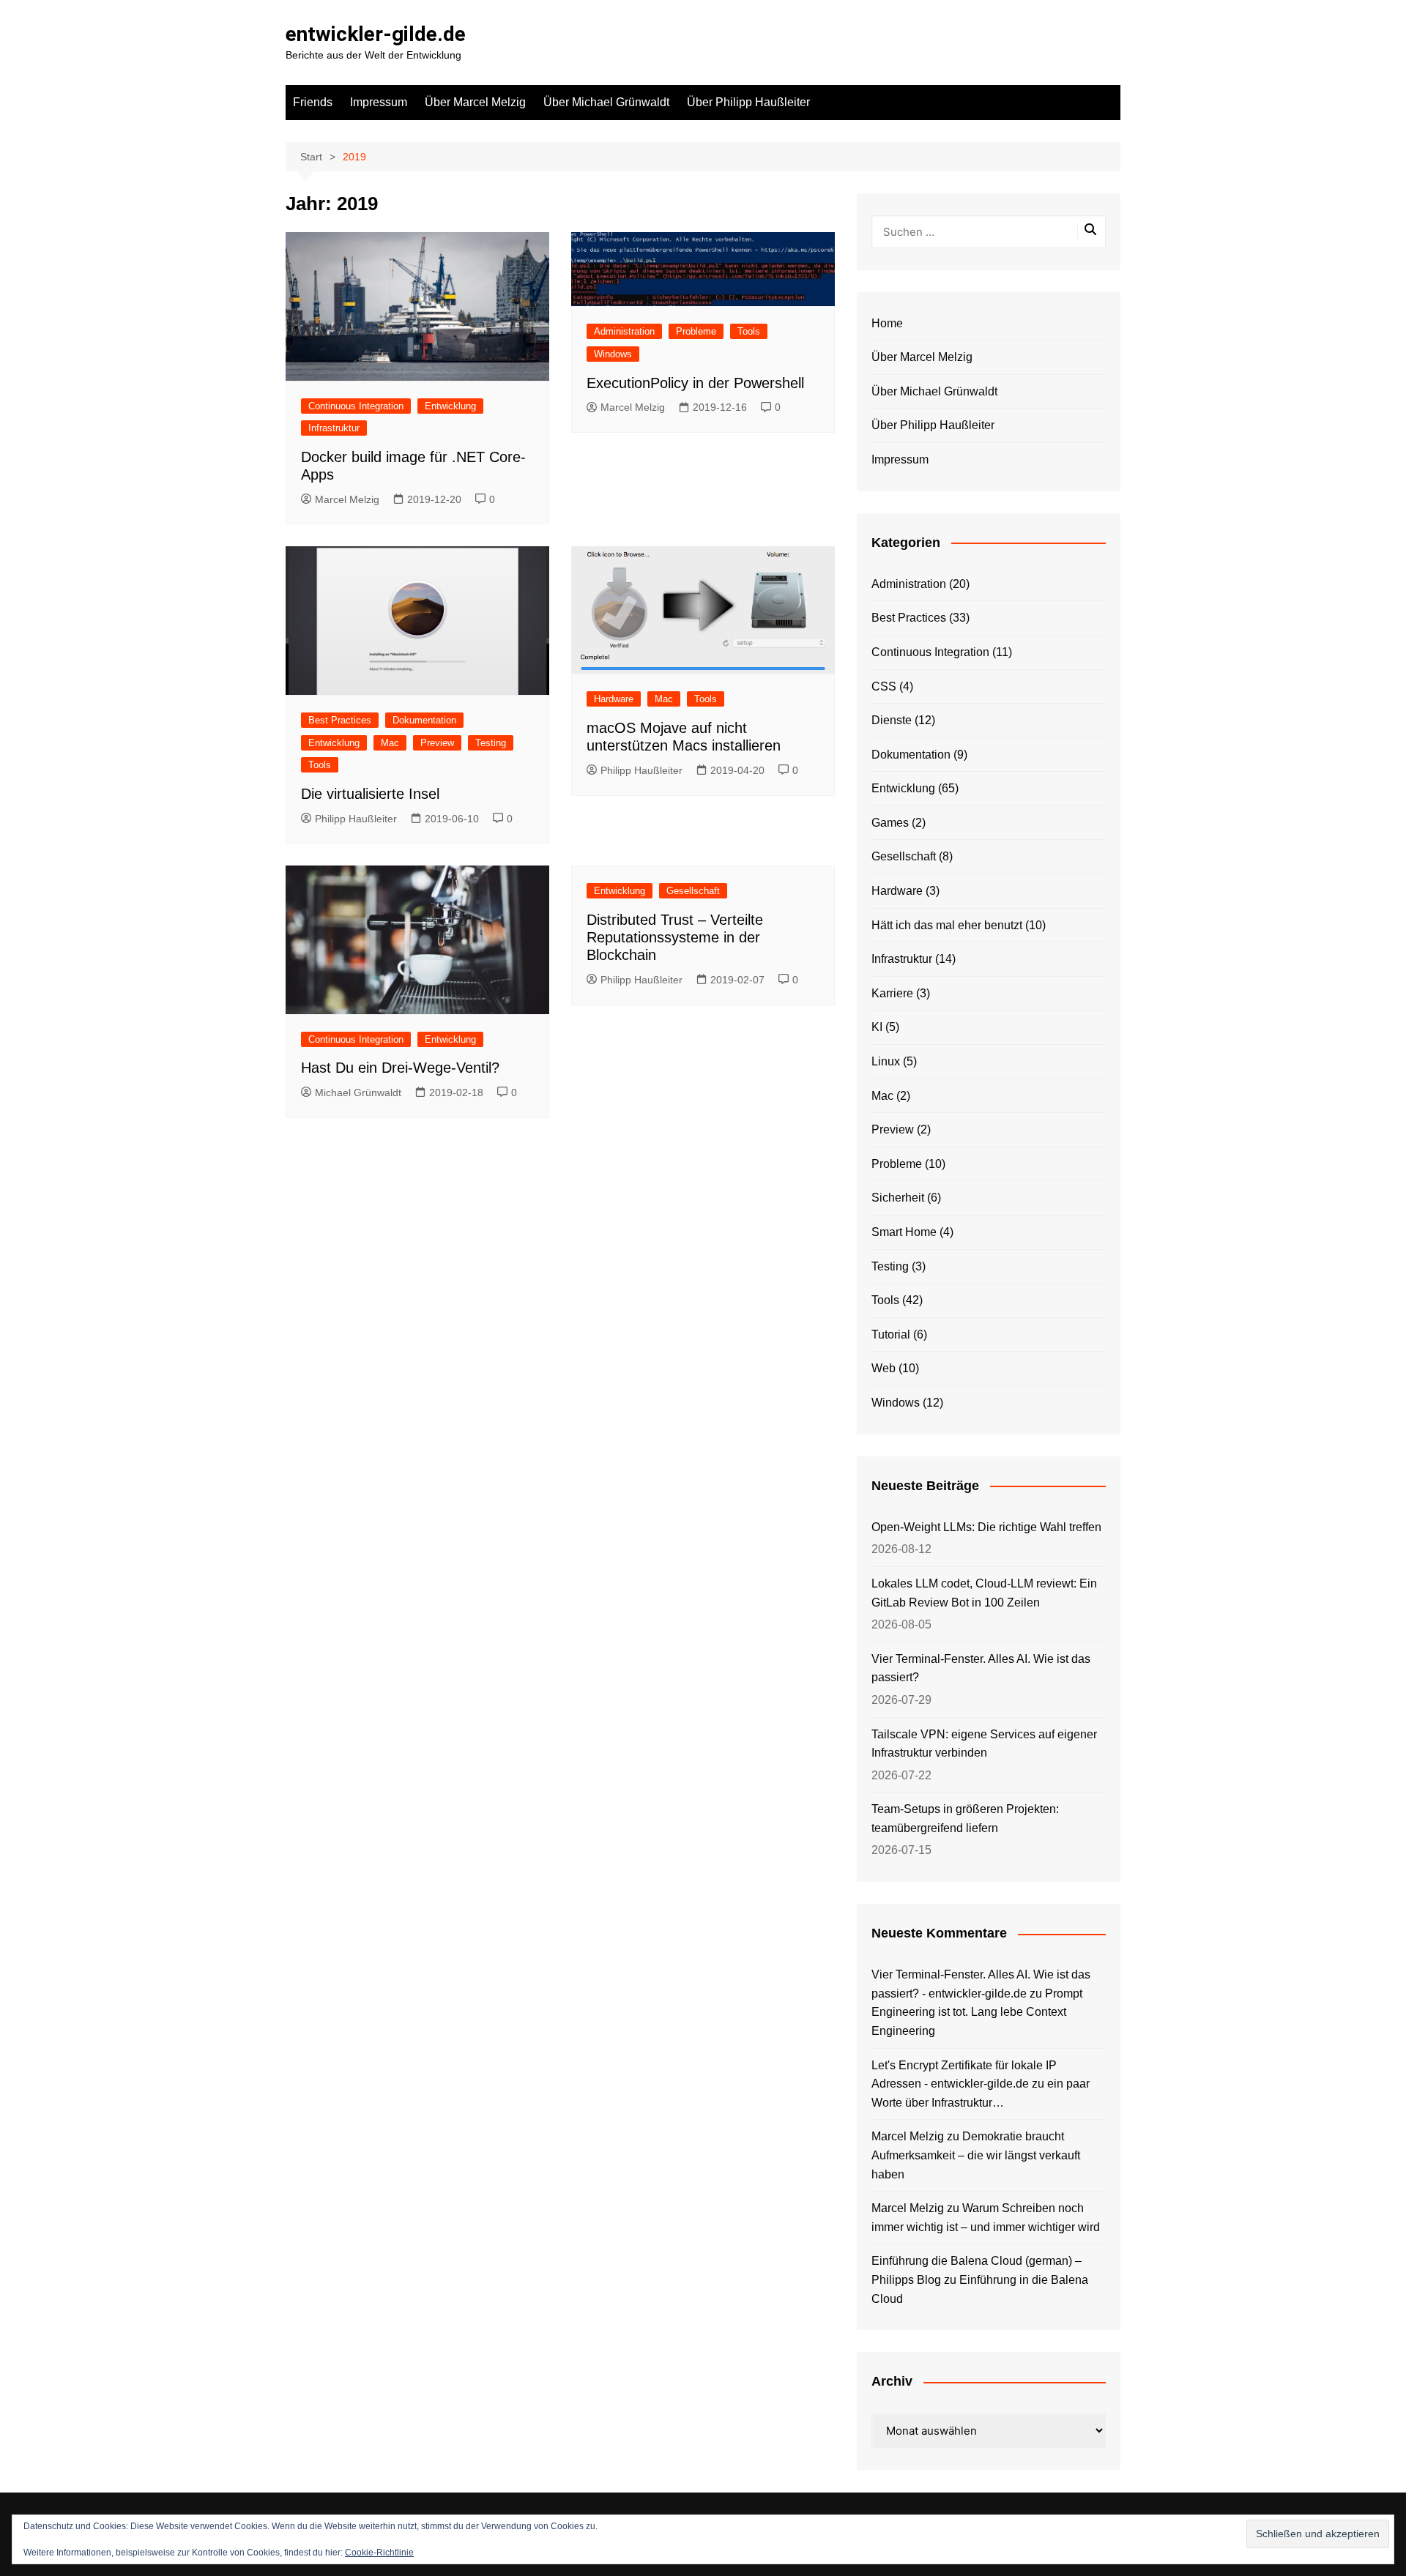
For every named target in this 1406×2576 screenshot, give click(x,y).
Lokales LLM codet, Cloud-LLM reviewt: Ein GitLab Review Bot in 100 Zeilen (984, 1593)
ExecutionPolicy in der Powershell (695, 383)
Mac (390, 743)
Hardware (614, 699)
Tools (749, 331)
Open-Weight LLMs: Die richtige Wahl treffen (986, 1527)
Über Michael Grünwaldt (606, 102)
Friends (313, 102)
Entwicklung (450, 406)
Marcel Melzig (347, 499)
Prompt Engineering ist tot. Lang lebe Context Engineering (977, 2012)
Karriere (892, 993)
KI (877, 1027)
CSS (884, 686)
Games (890, 823)
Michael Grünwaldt (358, 1092)
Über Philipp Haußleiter (748, 102)
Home (887, 323)
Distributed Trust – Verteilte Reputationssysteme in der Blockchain (675, 937)
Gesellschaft (693, 891)
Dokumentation (424, 720)
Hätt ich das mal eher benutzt (947, 925)
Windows (613, 354)
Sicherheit (898, 1198)
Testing (491, 743)
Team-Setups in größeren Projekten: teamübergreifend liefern (965, 1819)
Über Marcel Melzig (475, 102)
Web (884, 1368)
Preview (437, 743)
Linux (886, 1061)
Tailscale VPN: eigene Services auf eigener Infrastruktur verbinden (984, 1744)
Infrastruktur (334, 428)
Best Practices (340, 720)
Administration (624, 331)
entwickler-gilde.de (376, 34)
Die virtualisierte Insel (370, 794)
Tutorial (891, 1334)
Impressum (379, 102)
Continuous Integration (356, 406)
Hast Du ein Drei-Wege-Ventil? (400, 1068)
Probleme (696, 331)
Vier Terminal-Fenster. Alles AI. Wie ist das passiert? (981, 1668)
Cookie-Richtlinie (379, 2553)
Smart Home (904, 1232)
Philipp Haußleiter (356, 819)
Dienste (892, 720)
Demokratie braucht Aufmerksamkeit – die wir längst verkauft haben (976, 2155)
